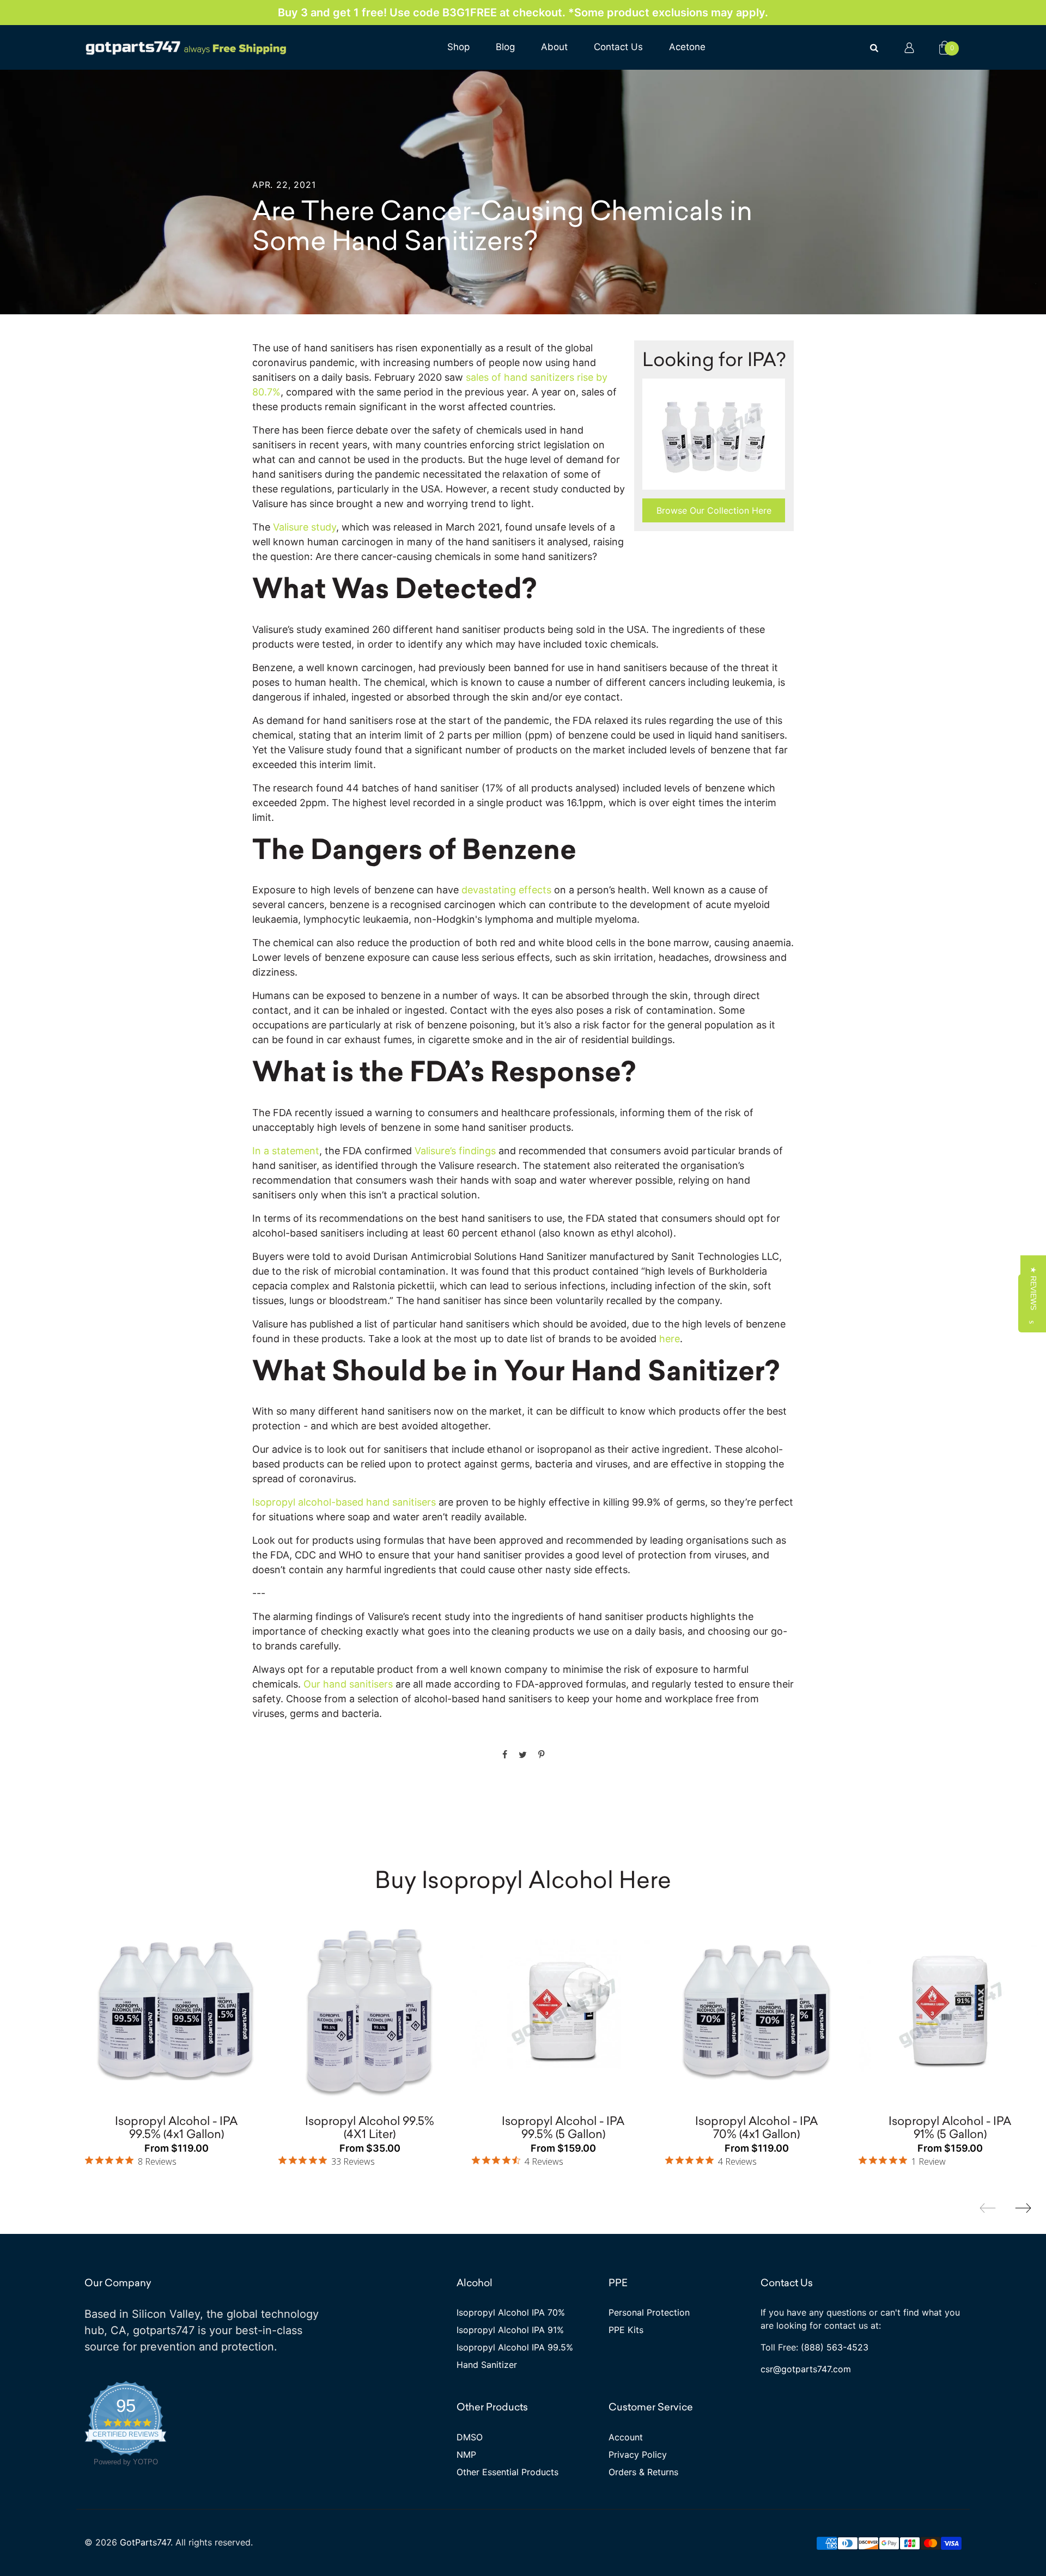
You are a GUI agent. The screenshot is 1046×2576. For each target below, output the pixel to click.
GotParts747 (145, 2542)
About (554, 47)
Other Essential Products (507, 2472)
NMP (466, 2455)
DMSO (470, 2437)
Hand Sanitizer (487, 2365)
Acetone (687, 47)
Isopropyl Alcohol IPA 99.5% (515, 2347)
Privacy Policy (638, 2455)
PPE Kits (626, 2330)
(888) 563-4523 (835, 2347)
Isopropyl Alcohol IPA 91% (510, 2330)
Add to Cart (222, 1948)
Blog (505, 47)
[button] (1033, 1288)
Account (626, 2437)
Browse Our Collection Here (714, 510)
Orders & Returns (643, 2472)
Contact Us (618, 47)
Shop (458, 47)
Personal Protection (649, 2312)
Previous (988, 2208)
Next (1023, 2208)
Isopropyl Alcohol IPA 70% (511, 2312)
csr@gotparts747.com (806, 2369)
